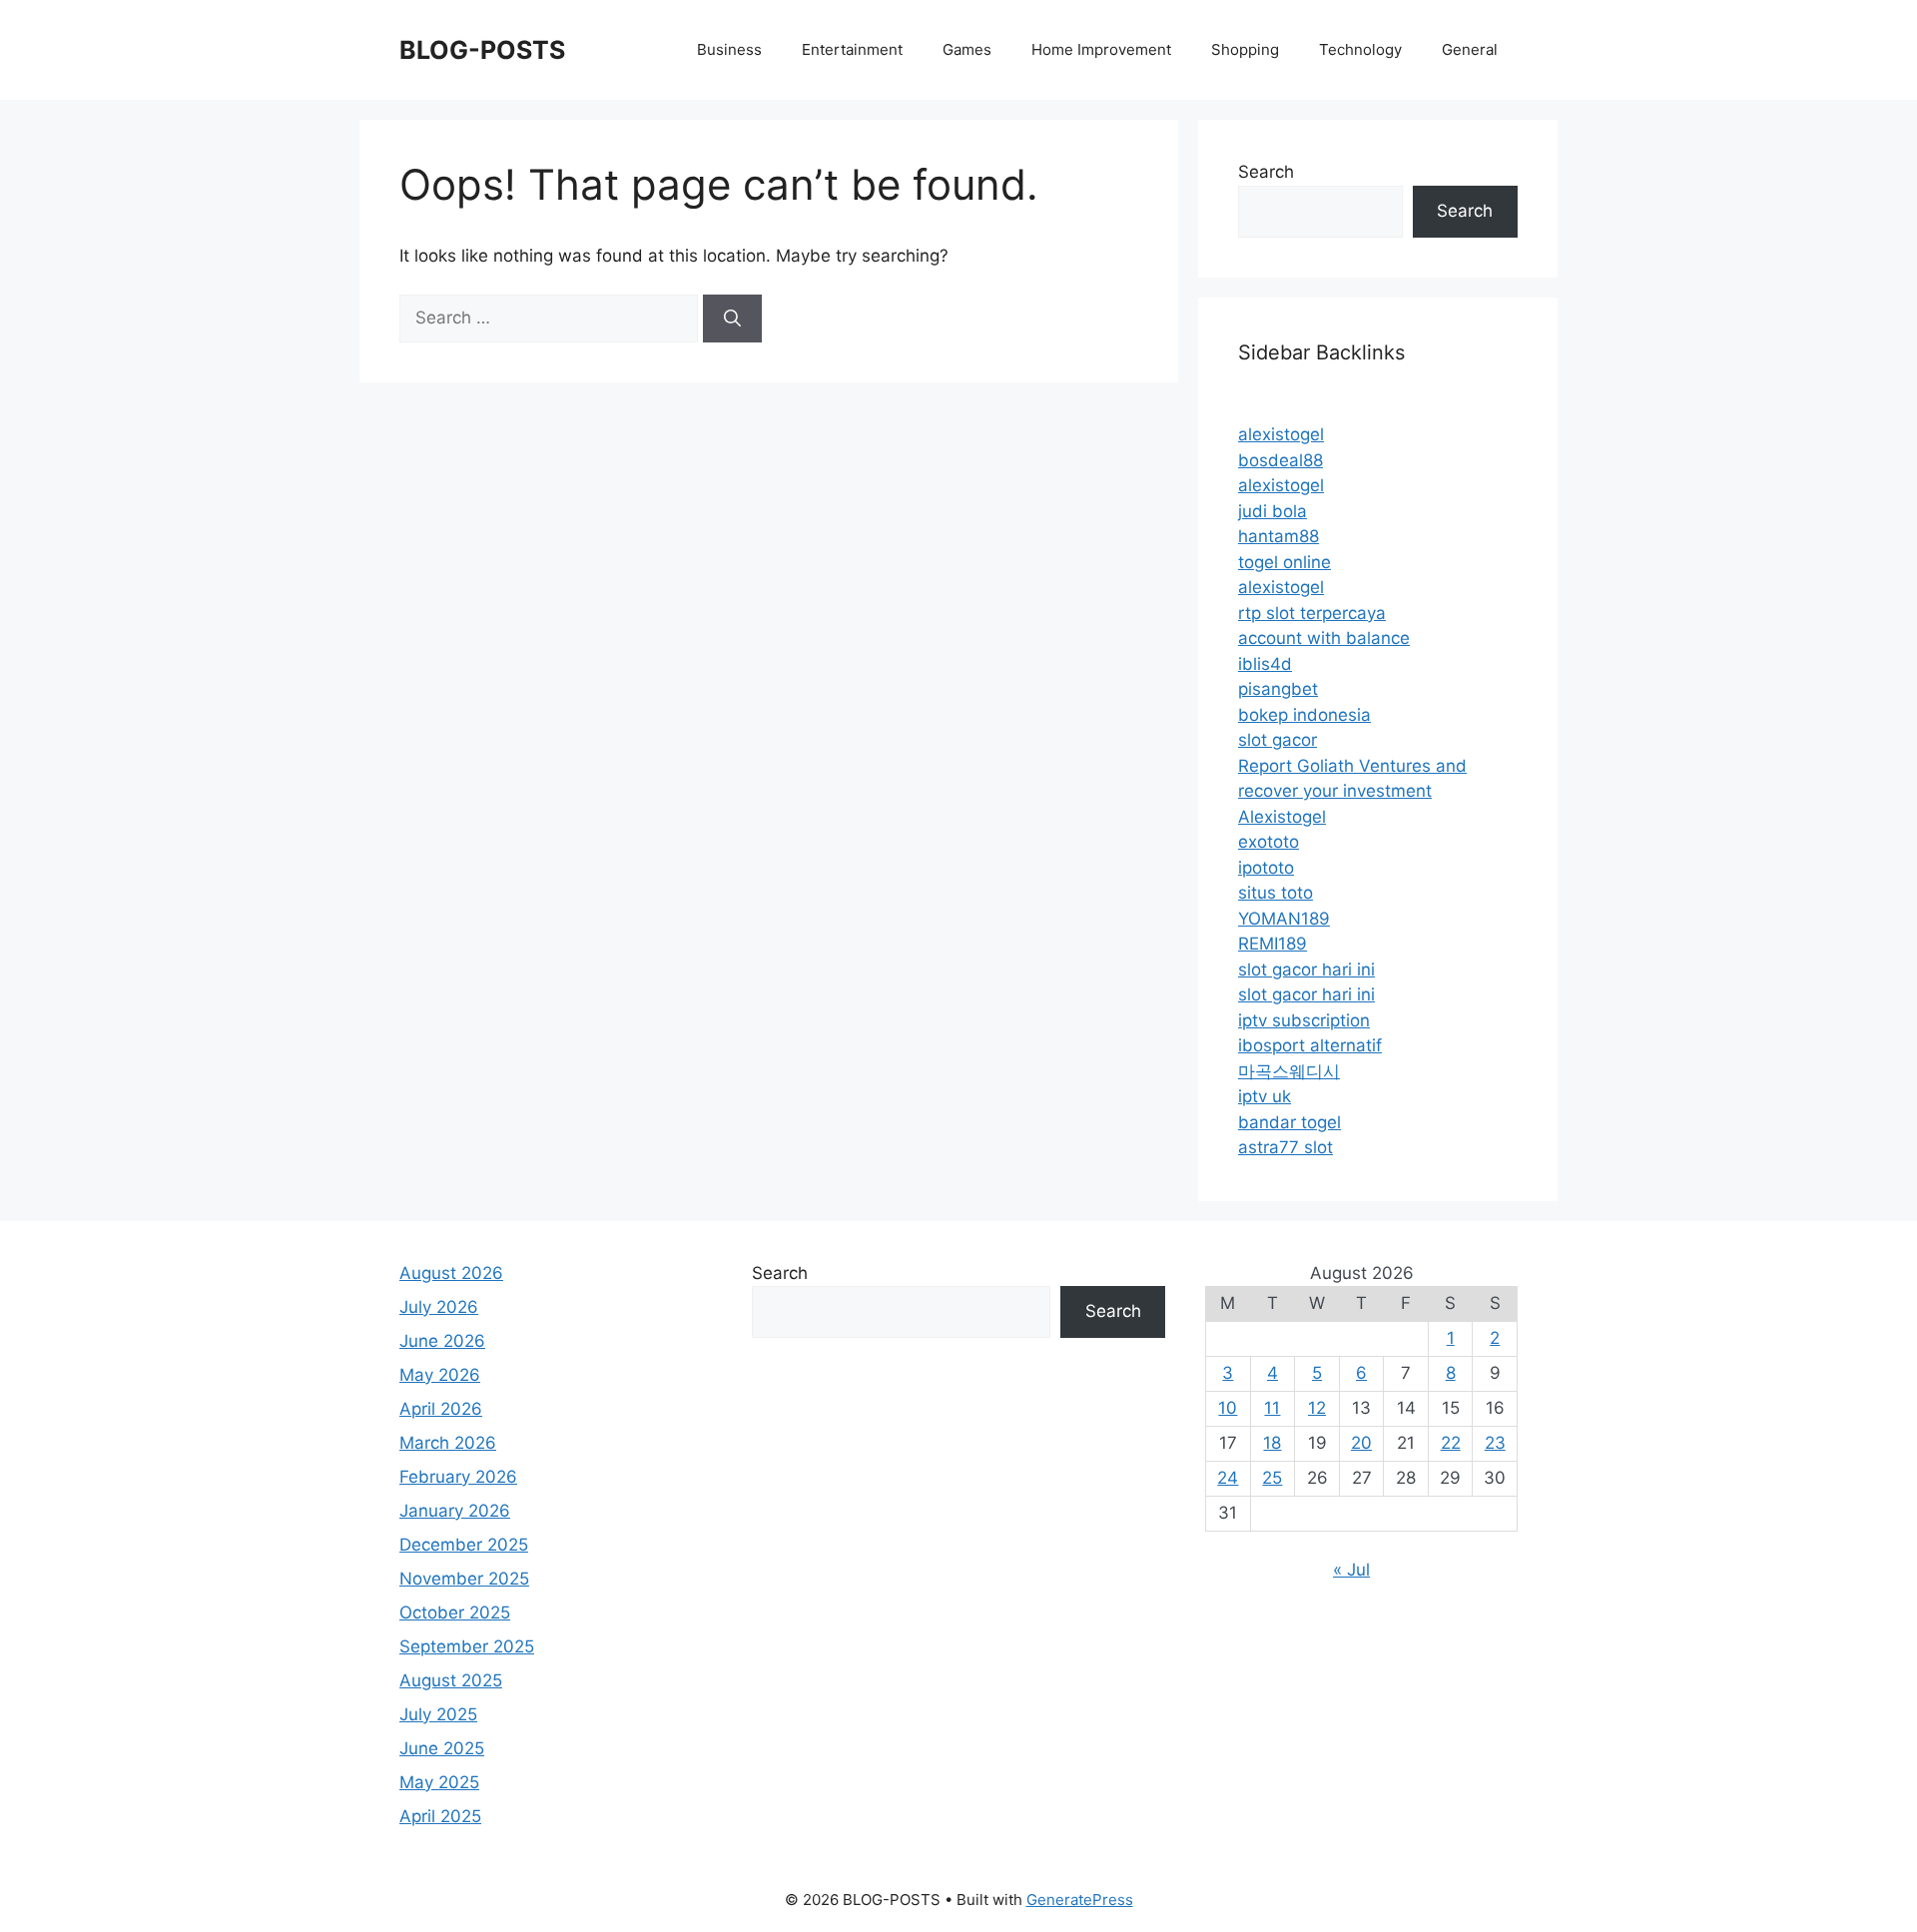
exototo (1269, 842)
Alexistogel (1282, 817)
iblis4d (1265, 664)
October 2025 (455, 1612)
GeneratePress (1080, 1900)
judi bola (1273, 511)
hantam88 (1278, 536)
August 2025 (451, 1680)
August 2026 (451, 1273)
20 (1361, 1443)
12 (1317, 1408)
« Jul (1351, 1570)
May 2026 (440, 1375)
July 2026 (439, 1307)
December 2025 (464, 1545)
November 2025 (464, 1579)
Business (729, 49)
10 (1228, 1408)
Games (967, 49)
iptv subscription (1304, 1020)
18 (1272, 1443)
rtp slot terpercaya (1312, 613)
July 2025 (438, 1714)
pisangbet (1278, 689)
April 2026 (441, 1409)
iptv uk (1265, 1096)
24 (1228, 1478)
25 (1272, 1478)
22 (1451, 1443)
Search (1266, 172)
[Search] (732, 319)
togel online (1284, 562)
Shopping (1245, 49)
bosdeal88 (1280, 460)
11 (1272, 1408)
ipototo (1266, 868)
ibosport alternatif (1310, 1045)
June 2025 (442, 1748)
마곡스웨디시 (1289, 1071)
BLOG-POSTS (482, 50)
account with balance (1324, 638)
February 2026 (458, 1477)
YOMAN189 (1284, 919)
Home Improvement (1101, 49)
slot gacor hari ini (1306, 969)
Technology (1360, 49)
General (1470, 49)
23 (1495, 1443)
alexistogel (1281, 434)
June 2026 (442, 1341)
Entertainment (852, 49)
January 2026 (455, 1511)
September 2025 (467, 1646)
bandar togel (1289, 1122)
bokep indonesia (1304, 715)
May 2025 (439, 1782)
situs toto (1276, 893)
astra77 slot (1285, 1147)
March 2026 (448, 1443)
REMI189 (1273, 944)
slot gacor (1278, 740)
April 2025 (440, 1816)
